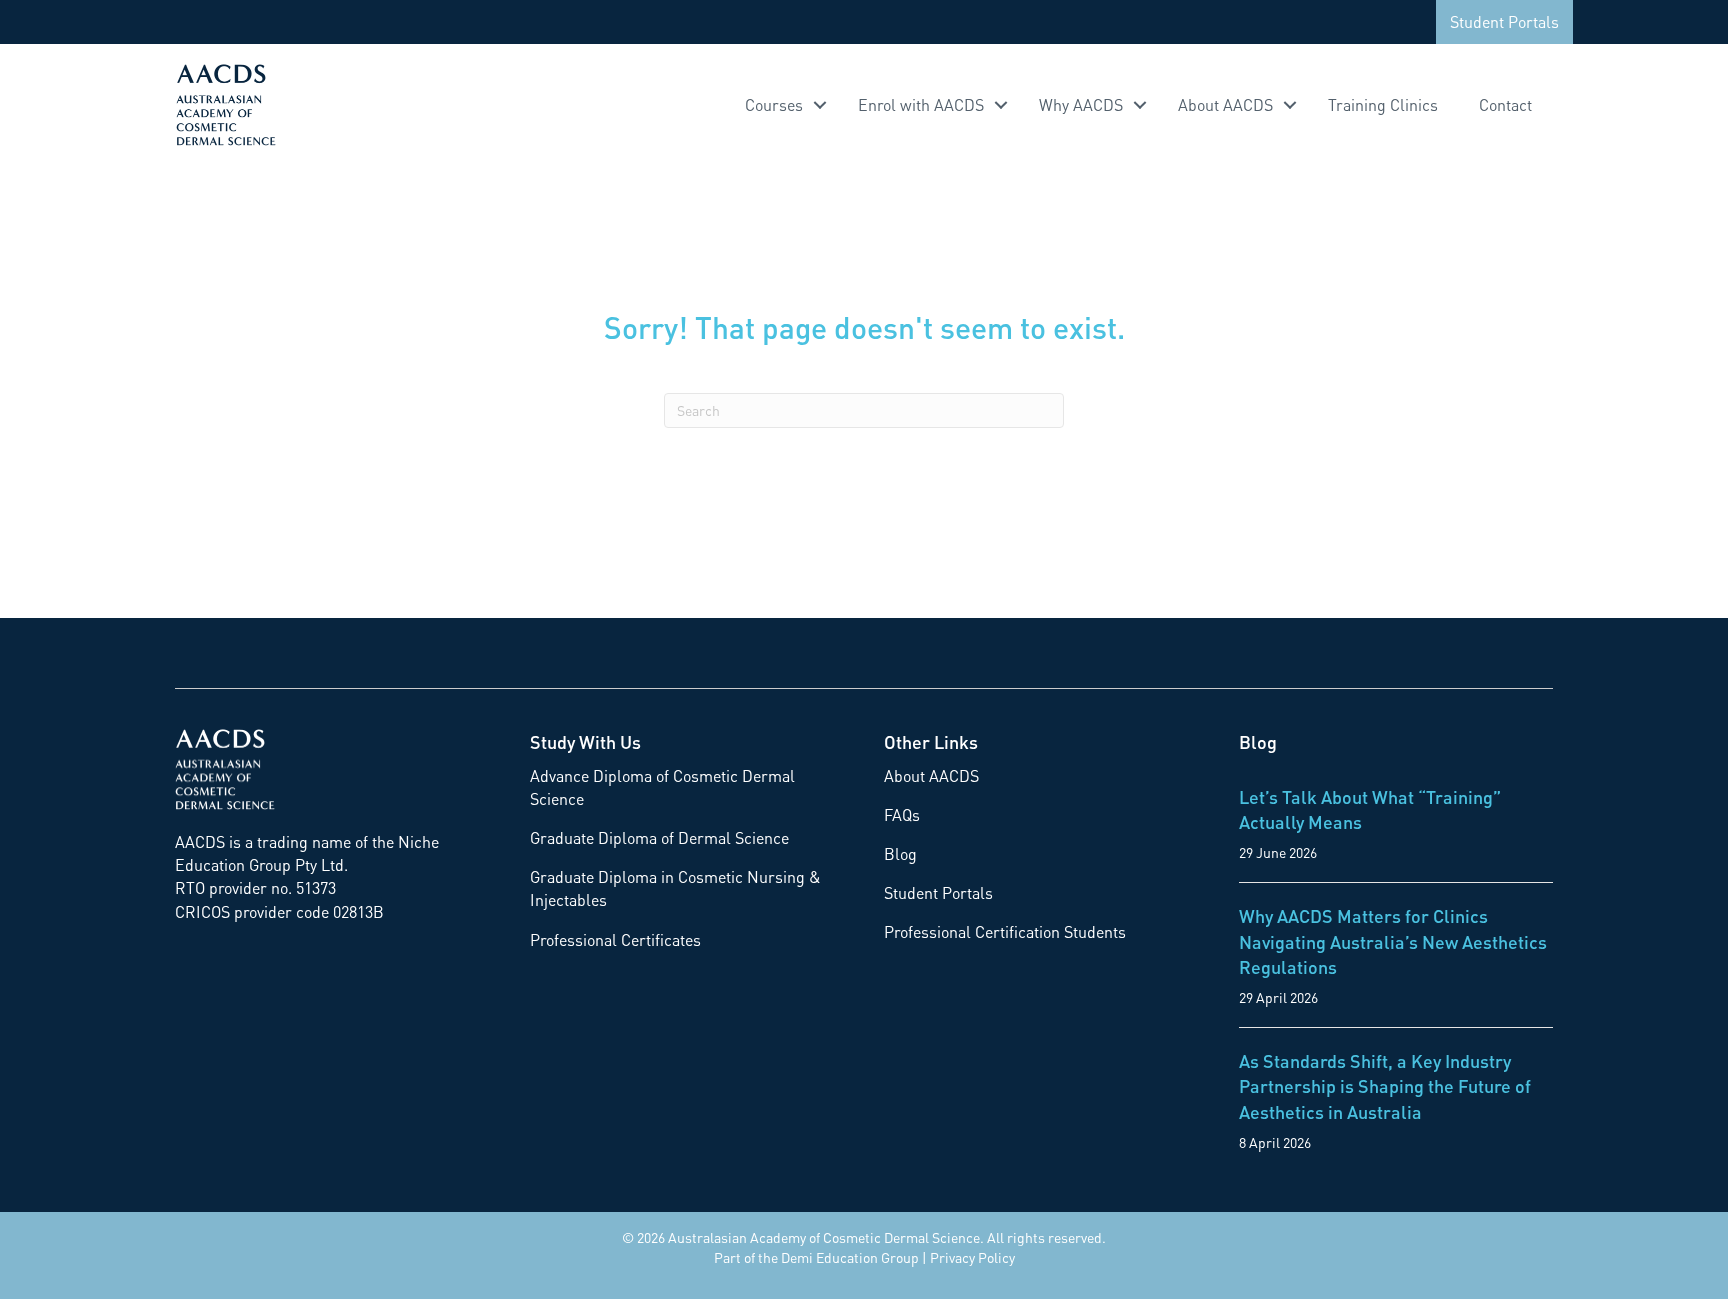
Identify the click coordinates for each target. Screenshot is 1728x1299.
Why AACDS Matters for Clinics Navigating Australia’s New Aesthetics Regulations (1393, 940)
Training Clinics (1383, 104)
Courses (774, 104)
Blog (900, 853)
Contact (1505, 104)
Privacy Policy (972, 1257)
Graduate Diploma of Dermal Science (659, 837)
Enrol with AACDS (921, 104)
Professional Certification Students (1005, 931)
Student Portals (1504, 21)
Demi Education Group (850, 1257)
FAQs (902, 814)
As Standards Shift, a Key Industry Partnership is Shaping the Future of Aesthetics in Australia (1385, 1085)
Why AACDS (1081, 104)
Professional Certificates (615, 939)
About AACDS (1225, 104)
